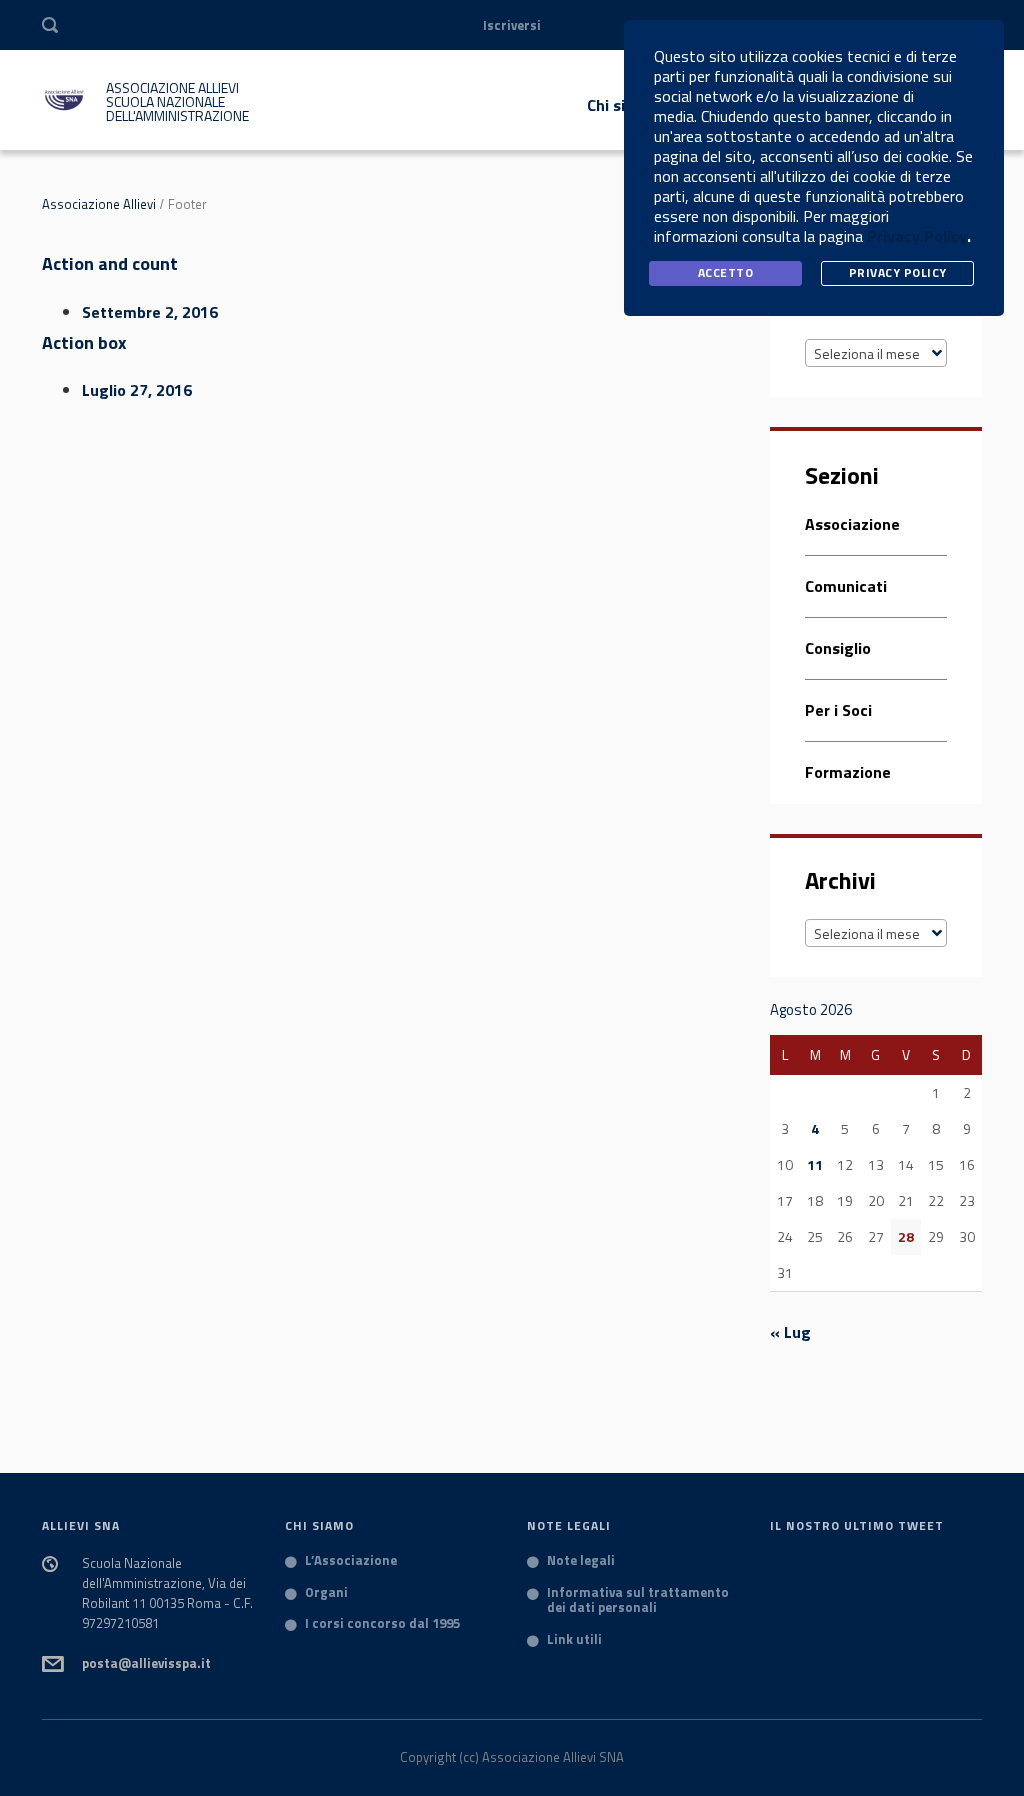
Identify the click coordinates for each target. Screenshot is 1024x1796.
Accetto (726, 272)
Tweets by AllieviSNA (846, 1563)
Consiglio (838, 648)
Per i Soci (838, 710)
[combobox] (876, 353)
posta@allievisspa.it (146, 1663)
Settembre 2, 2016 (150, 312)
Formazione (848, 772)
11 (815, 1164)
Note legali (581, 1561)
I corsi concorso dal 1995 (382, 1624)
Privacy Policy (917, 236)
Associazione (852, 525)
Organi (326, 1593)
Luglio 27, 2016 (137, 390)
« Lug (790, 1332)
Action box (84, 342)
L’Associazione (351, 1561)
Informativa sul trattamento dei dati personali (638, 1600)
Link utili (574, 1640)
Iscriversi (512, 25)
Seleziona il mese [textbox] (867, 353)
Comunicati (846, 586)
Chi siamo (622, 105)
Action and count (110, 263)
